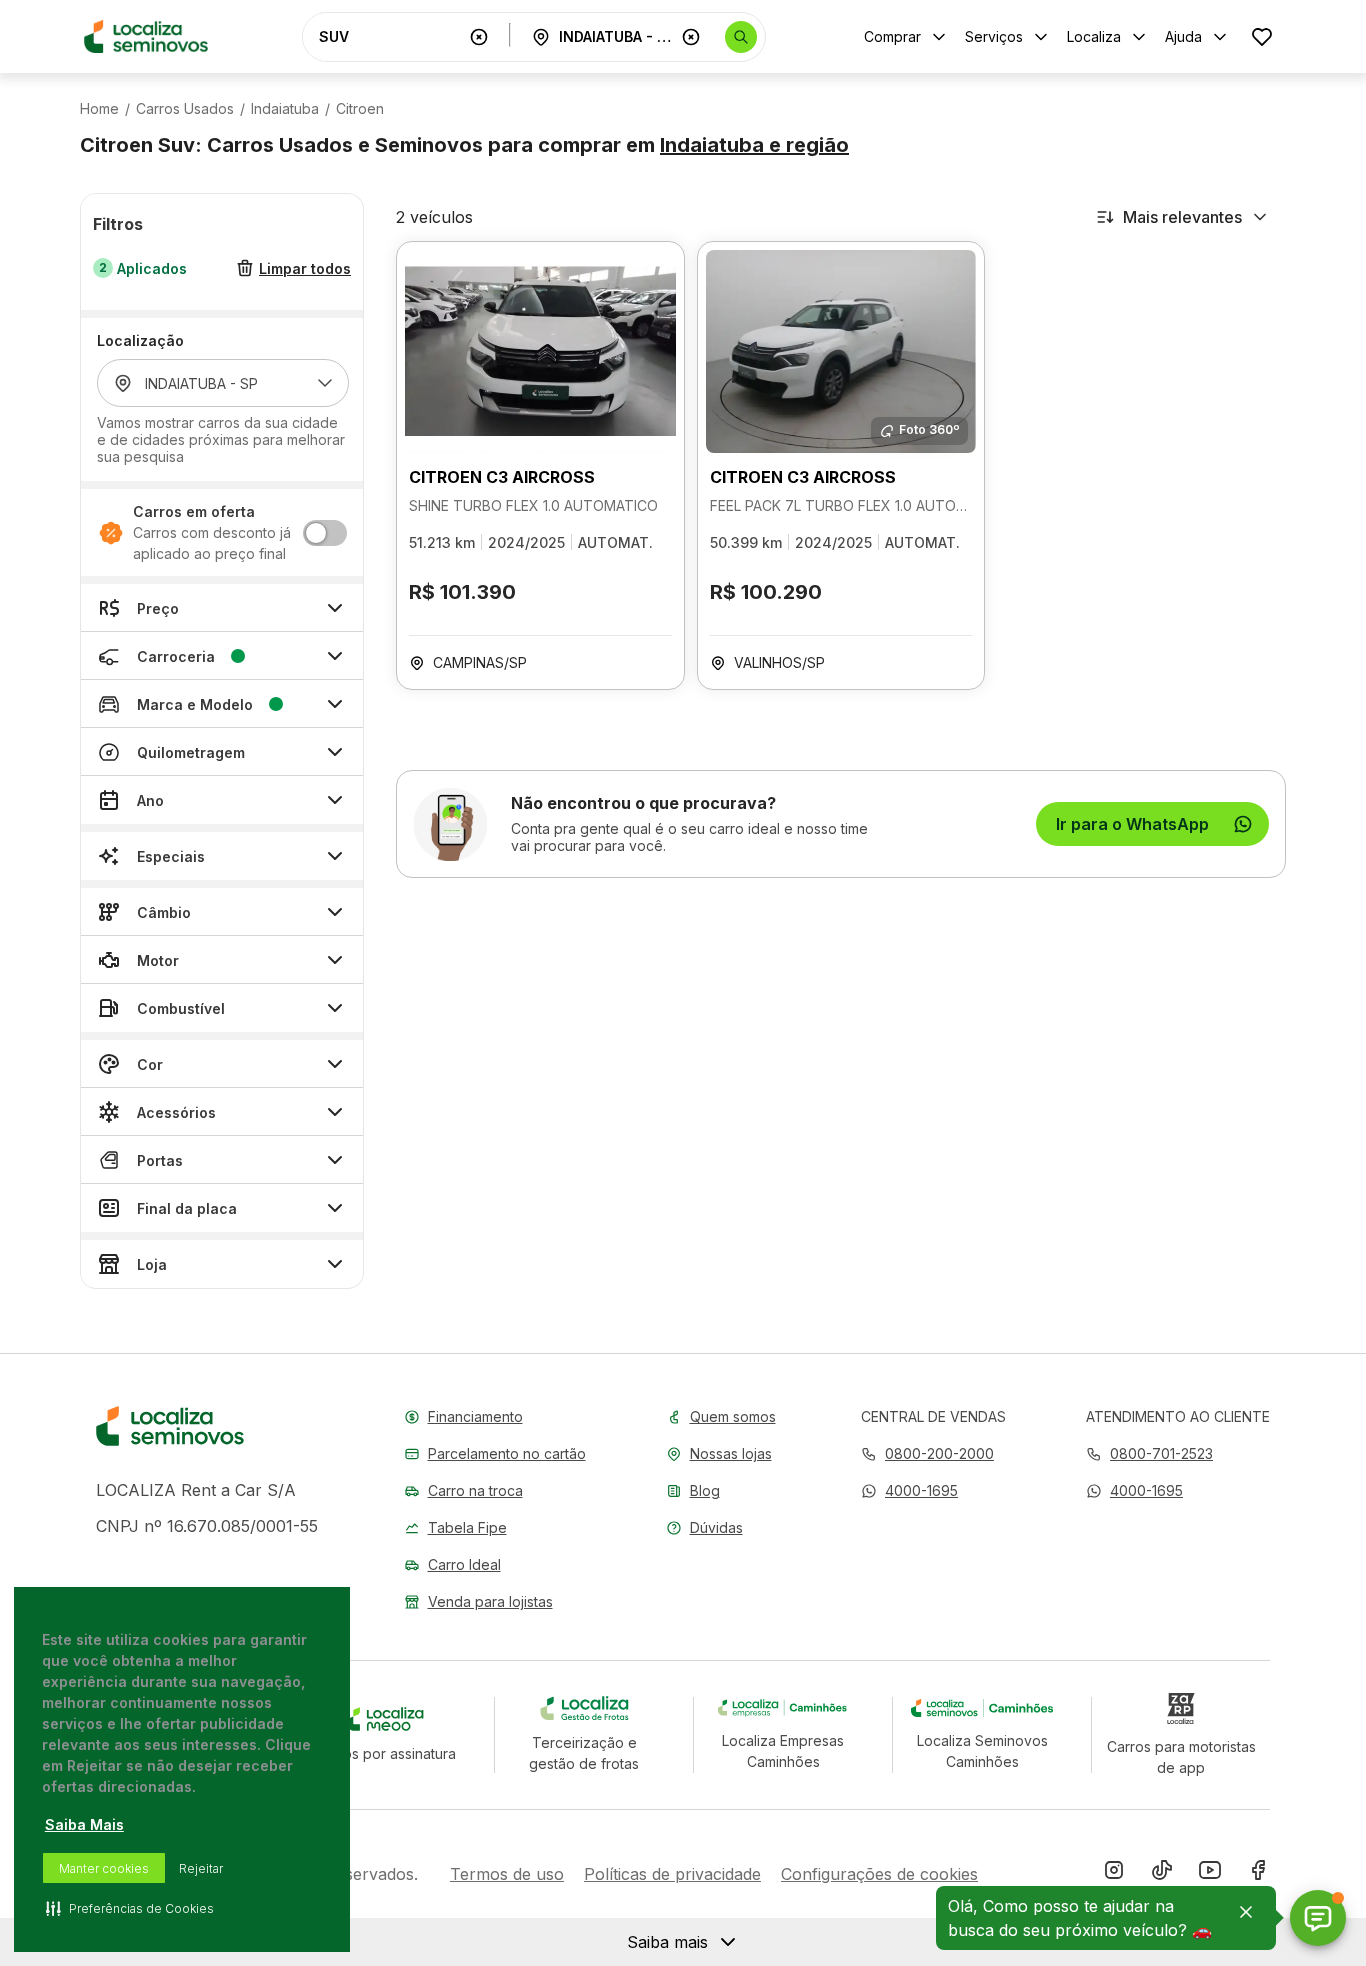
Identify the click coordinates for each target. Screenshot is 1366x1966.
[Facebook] (1258, 1874)
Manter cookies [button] (104, 1868)
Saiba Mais (84, 1824)
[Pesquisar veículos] (741, 37)
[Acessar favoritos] (1262, 36)
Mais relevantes (1182, 217)
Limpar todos (305, 268)
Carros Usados (185, 109)
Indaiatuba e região (754, 145)
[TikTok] (1162, 1874)
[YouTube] (1210, 1874)
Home (99, 109)
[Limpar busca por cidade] (691, 37)
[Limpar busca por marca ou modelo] (479, 37)
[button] (909, 1490)
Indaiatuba (285, 109)
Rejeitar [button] (201, 1868)
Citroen (360, 109)
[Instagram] (1114, 1874)
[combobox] (390, 36)
